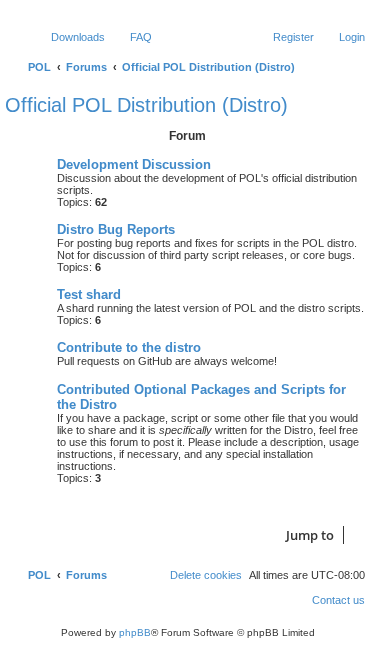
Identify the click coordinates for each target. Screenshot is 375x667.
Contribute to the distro (129, 347)
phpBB (135, 632)
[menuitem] (69, 37)
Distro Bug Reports (116, 229)
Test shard (89, 294)
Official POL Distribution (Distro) (146, 105)
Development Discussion (134, 164)
